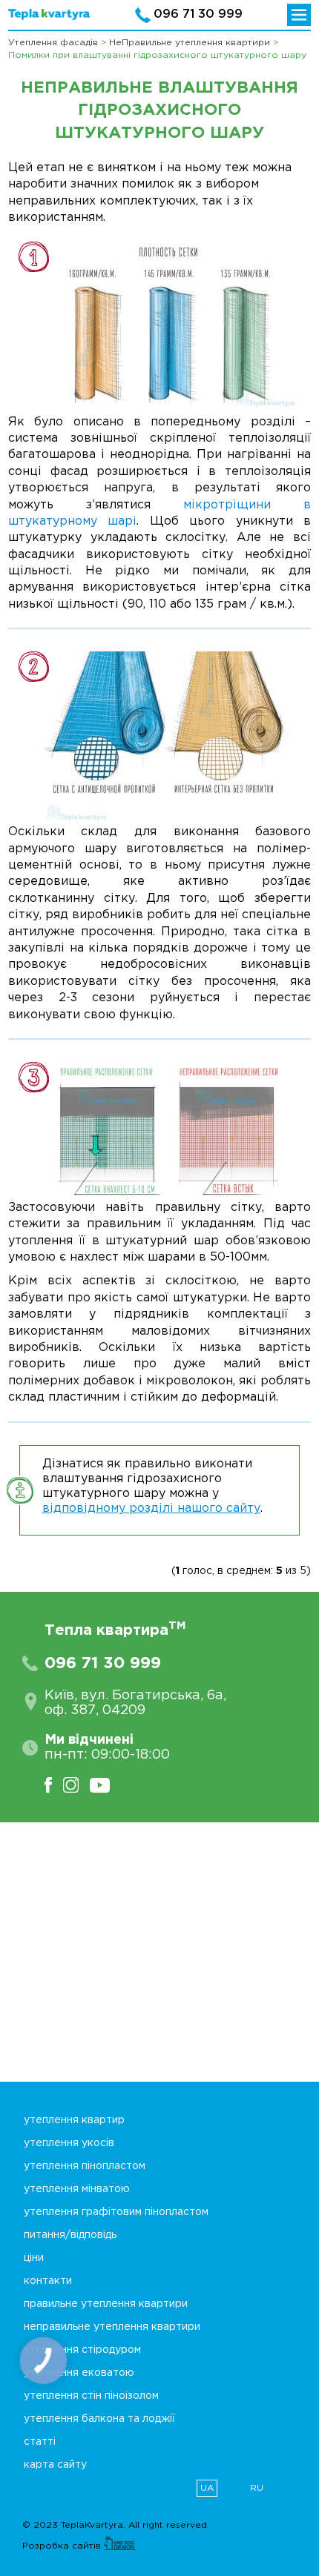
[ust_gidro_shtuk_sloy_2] (171, 738)
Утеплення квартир (74, 2120)
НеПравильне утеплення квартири (112, 2327)
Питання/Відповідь (70, 2235)
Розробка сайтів (63, 2546)
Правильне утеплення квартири (106, 2304)
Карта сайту (55, 2465)
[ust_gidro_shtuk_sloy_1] (171, 327)
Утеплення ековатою (79, 2373)
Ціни (34, 2258)
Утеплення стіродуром (82, 2350)
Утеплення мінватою (77, 2189)
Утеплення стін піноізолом (91, 2396)
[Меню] (299, 15)
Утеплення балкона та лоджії (99, 2419)
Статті (40, 2442)
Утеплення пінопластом (85, 2166)
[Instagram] (76, 1785)
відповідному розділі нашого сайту (151, 1508)
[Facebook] (54, 1785)
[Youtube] (105, 1785)
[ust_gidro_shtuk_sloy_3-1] (171, 1131)
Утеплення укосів (69, 2143)
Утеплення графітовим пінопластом (116, 2212)
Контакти (48, 2281)
